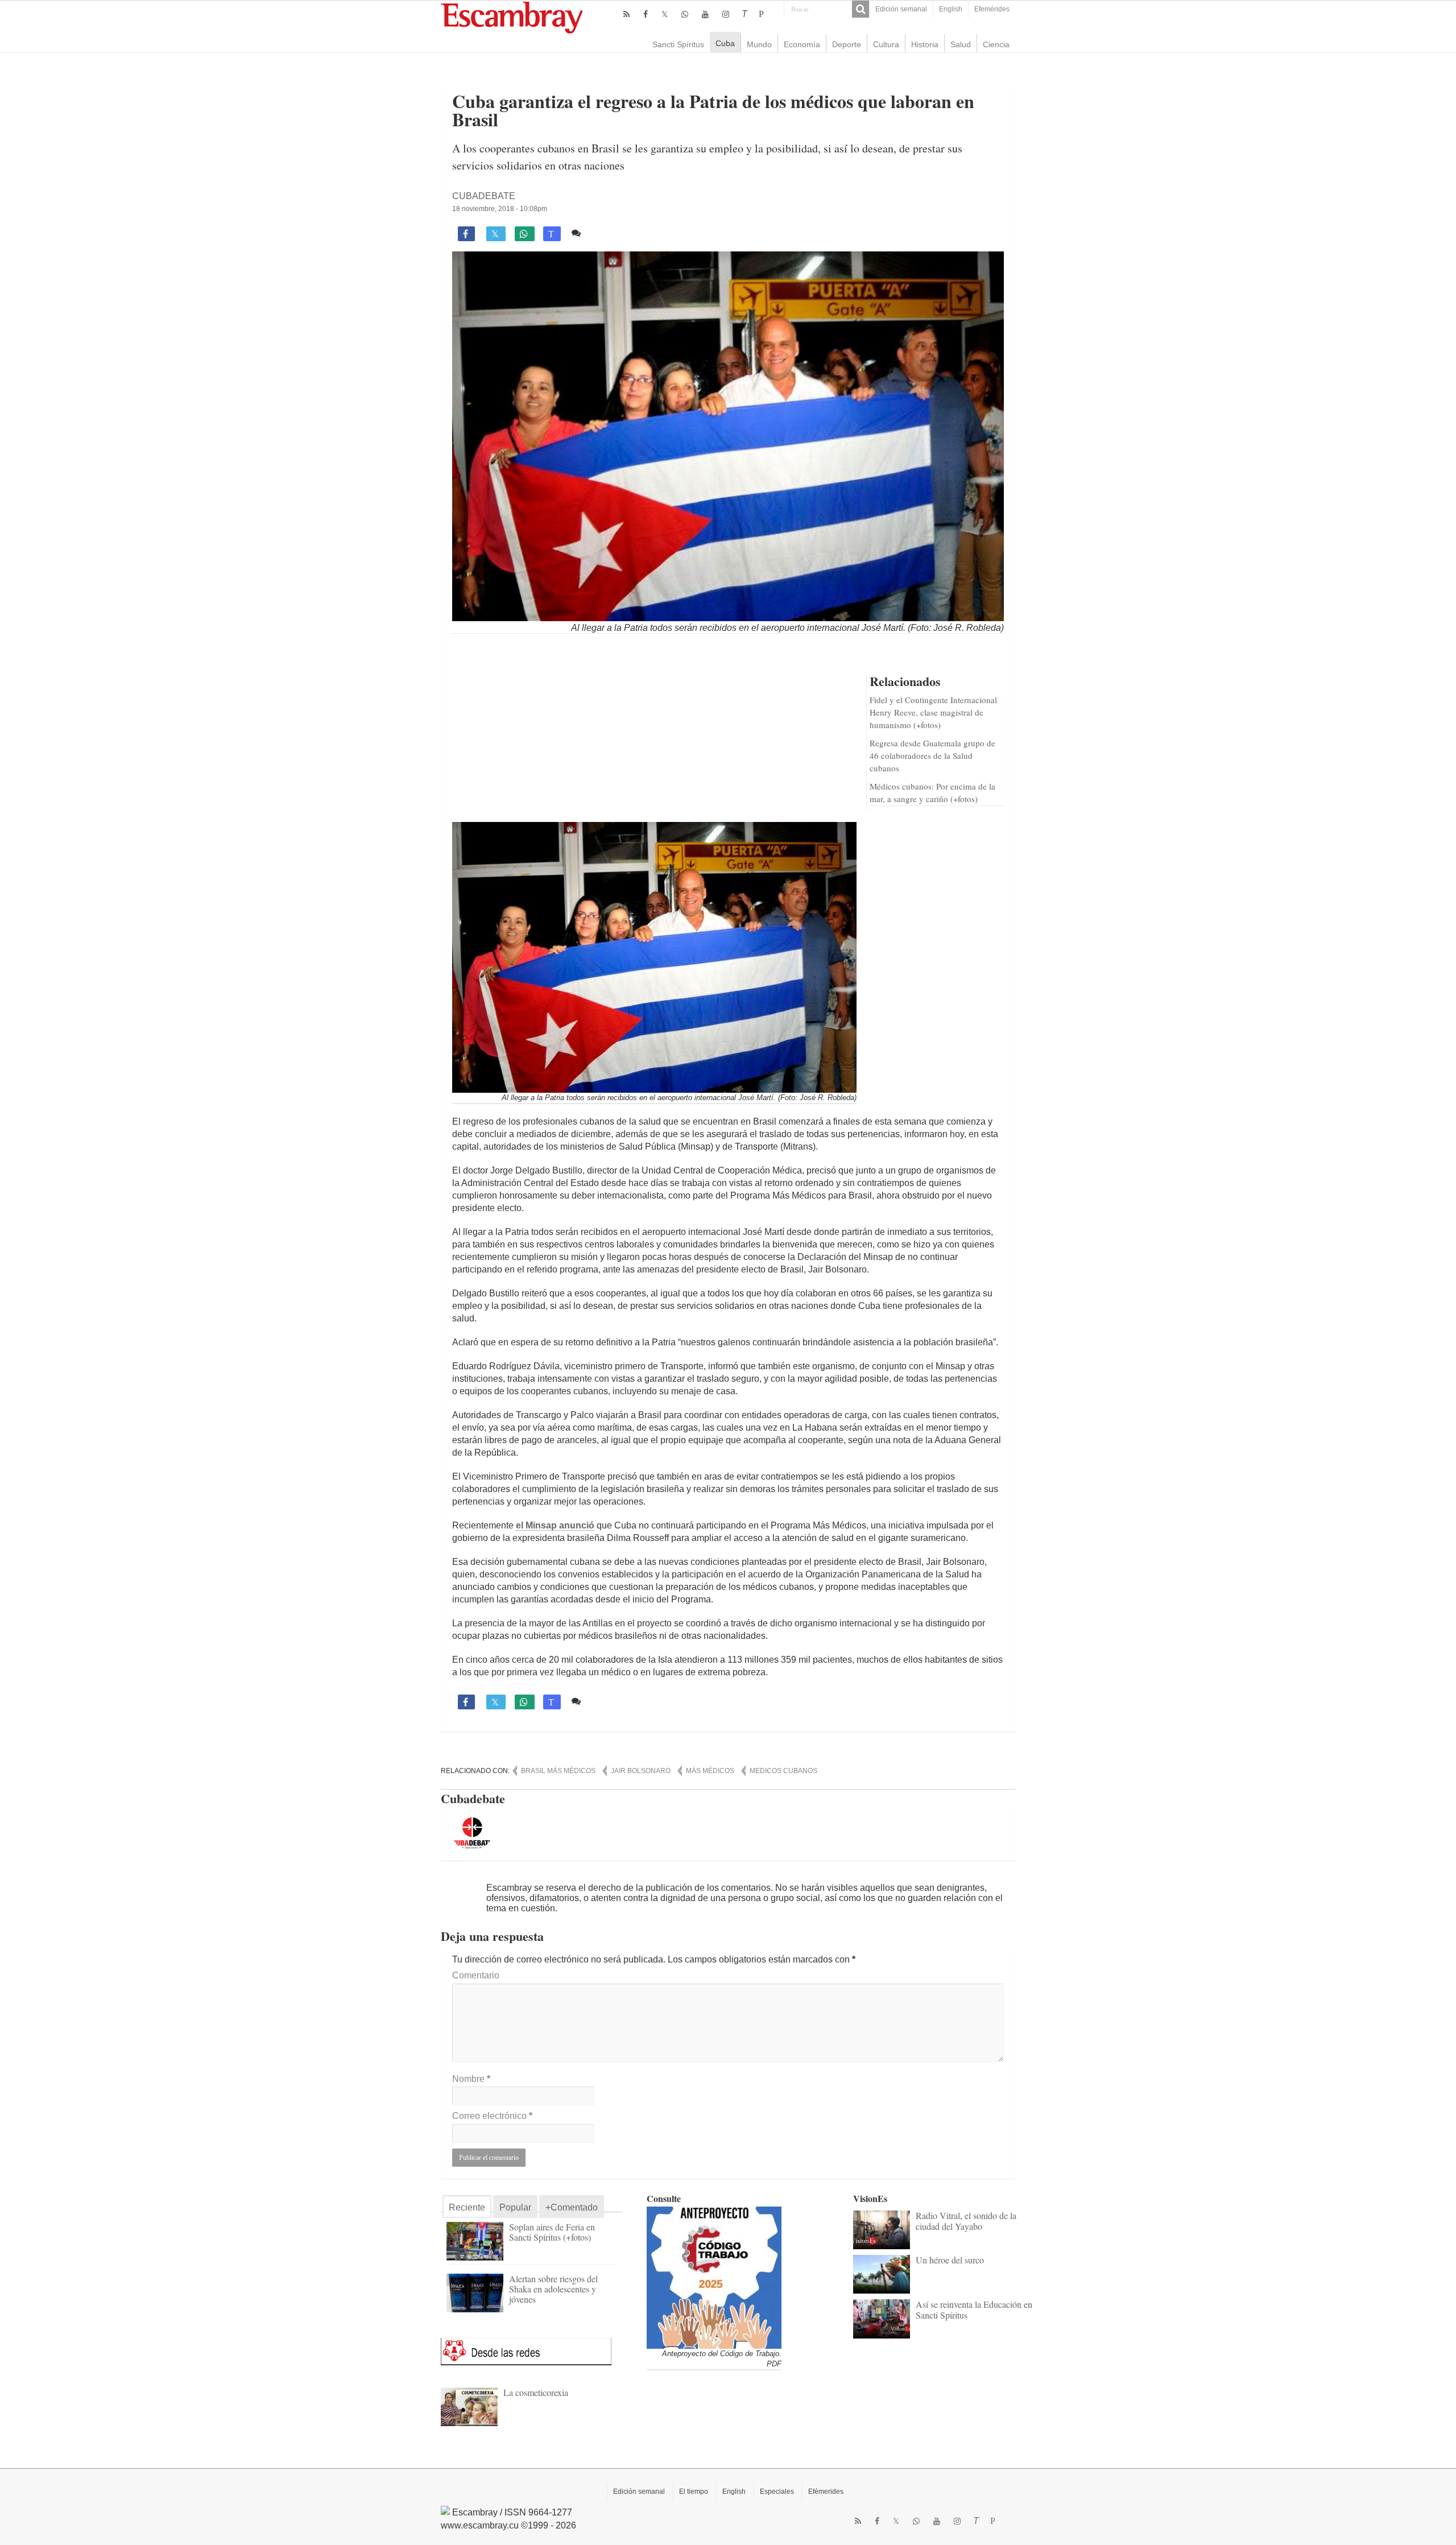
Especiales (777, 2492)
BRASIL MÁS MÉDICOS (558, 1771)
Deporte (847, 44)
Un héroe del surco (950, 2260)
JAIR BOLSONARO (641, 1771)
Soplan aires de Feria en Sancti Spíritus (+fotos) (552, 2232)
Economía (802, 44)
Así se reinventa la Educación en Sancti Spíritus (974, 2309)
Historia (925, 44)
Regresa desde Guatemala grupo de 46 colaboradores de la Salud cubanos (932, 755)
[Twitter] (665, 14)
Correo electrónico (492, 2116)
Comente (604, 233)
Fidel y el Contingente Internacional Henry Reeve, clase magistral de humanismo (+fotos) (933, 712)
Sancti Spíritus (678, 44)
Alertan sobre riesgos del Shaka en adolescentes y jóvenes (553, 2289)
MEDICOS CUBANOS (783, 1771)
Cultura (886, 44)
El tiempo (694, 2492)
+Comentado (572, 2207)
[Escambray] (512, 17)
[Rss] (626, 14)
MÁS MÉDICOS (710, 1771)
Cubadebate (484, 196)
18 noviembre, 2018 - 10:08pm (500, 209)
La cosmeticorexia (536, 2392)
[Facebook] (646, 14)
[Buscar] (861, 9)
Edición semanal (901, 9)
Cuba (725, 43)
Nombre (471, 2079)
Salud (961, 44)
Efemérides (992, 9)
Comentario (476, 1975)
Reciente (467, 2207)
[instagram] (726, 14)
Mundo (759, 44)
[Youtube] (705, 14)
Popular (515, 2207)
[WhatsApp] (685, 14)
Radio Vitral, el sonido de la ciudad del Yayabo (966, 2220)
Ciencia (996, 44)
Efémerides (826, 2492)
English (951, 9)
